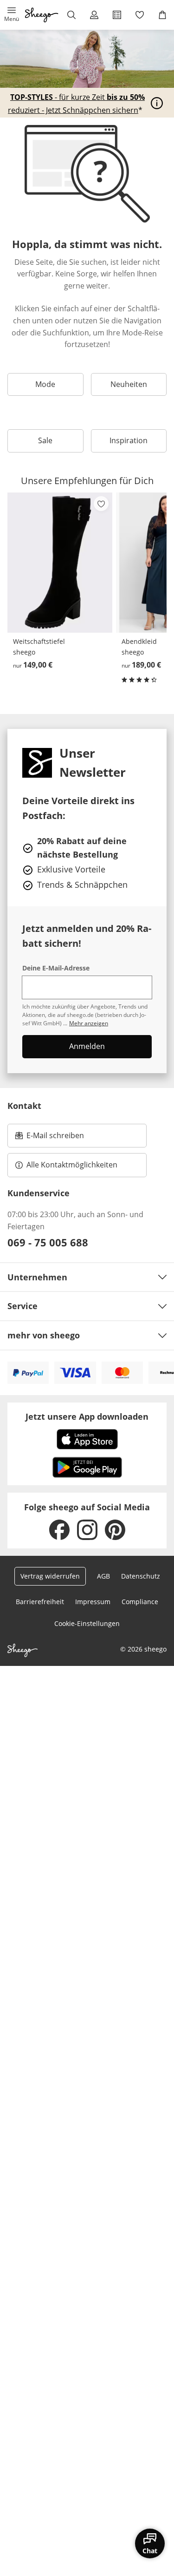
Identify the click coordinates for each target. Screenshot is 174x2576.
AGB (103, 1576)
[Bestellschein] (117, 15)
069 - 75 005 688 (48, 1242)
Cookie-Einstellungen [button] (87, 1623)
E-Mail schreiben (50, 1138)
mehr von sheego (44, 1335)
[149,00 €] (60, 563)
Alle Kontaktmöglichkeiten (72, 1165)
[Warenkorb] (163, 15)
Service (23, 1306)
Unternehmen (37, 1277)
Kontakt (24, 1106)
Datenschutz (141, 1576)
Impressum (93, 1602)
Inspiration (129, 440)
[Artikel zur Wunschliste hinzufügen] (101, 504)
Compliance (140, 1602)
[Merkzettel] (140, 15)
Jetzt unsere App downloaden (87, 1416)
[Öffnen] (157, 103)
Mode (45, 384)
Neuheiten (129, 384)
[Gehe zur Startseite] (42, 15)
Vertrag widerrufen (50, 1576)
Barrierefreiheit (40, 1602)
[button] (11, 15)
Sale (45, 440)
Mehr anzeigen (89, 1023)
